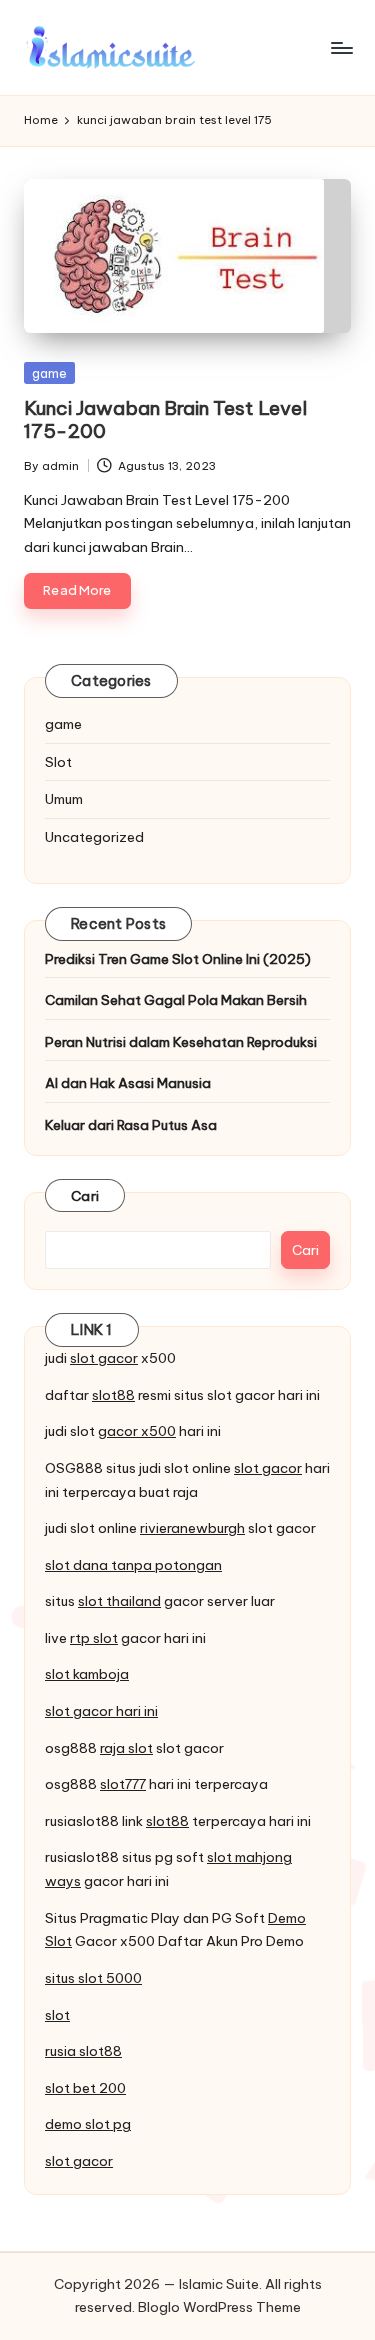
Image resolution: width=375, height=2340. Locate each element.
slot (57, 2015)
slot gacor (104, 1358)
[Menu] (341, 47)
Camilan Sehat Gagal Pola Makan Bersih (176, 1000)
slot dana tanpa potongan (133, 1565)
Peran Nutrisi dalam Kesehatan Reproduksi (181, 1042)
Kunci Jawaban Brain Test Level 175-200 (165, 419)
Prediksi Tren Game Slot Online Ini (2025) (178, 959)
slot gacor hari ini (101, 1711)
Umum (64, 799)
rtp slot (94, 1638)
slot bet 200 (85, 2088)
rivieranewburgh (192, 1528)
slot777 (123, 1784)
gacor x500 (137, 1431)
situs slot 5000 (93, 1978)
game (49, 373)
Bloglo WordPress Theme (219, 2307)
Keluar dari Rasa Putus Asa (131, 1125)
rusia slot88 (83, 2051)
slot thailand (119, 1601)
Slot (58, 762)
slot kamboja (87, 1674)
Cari (85, 1196)
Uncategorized (94, 837)
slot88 (113, 1395)
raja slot (126, 1748)
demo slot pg (88, 2124)
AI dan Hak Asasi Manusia (128, 1083)
